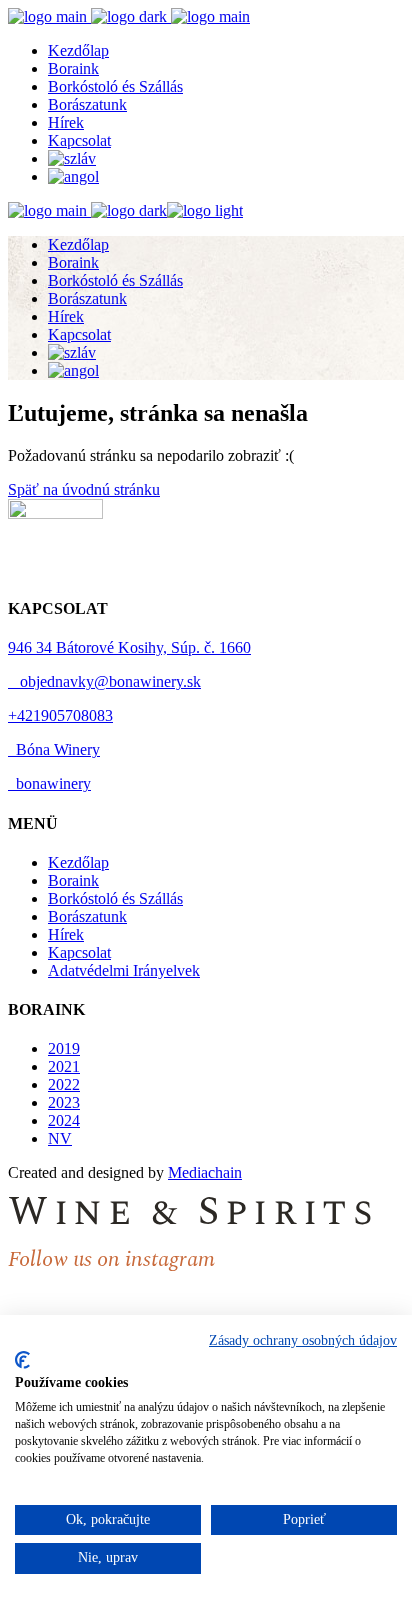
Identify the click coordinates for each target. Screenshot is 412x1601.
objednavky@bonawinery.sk (104, 681)
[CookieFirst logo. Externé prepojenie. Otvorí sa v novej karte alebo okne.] (22, 1360)
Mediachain (205, 1172)
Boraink (73, 880)
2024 (64, 1120)
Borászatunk (87, 916)
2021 (64, 1066)
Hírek (66, 934)
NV (60, 1138)
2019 (64, 1048)
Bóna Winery (54, 749)
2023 (64, 1102)
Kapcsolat (79, 952)
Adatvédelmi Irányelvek (124, 970)
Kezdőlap (78, 862)
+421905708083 (60, 715)
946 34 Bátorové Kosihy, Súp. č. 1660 (129, 647)
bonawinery (49, 783)
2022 (64, 1084)
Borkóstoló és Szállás (115, 898)
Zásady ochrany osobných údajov (303, 1340)
